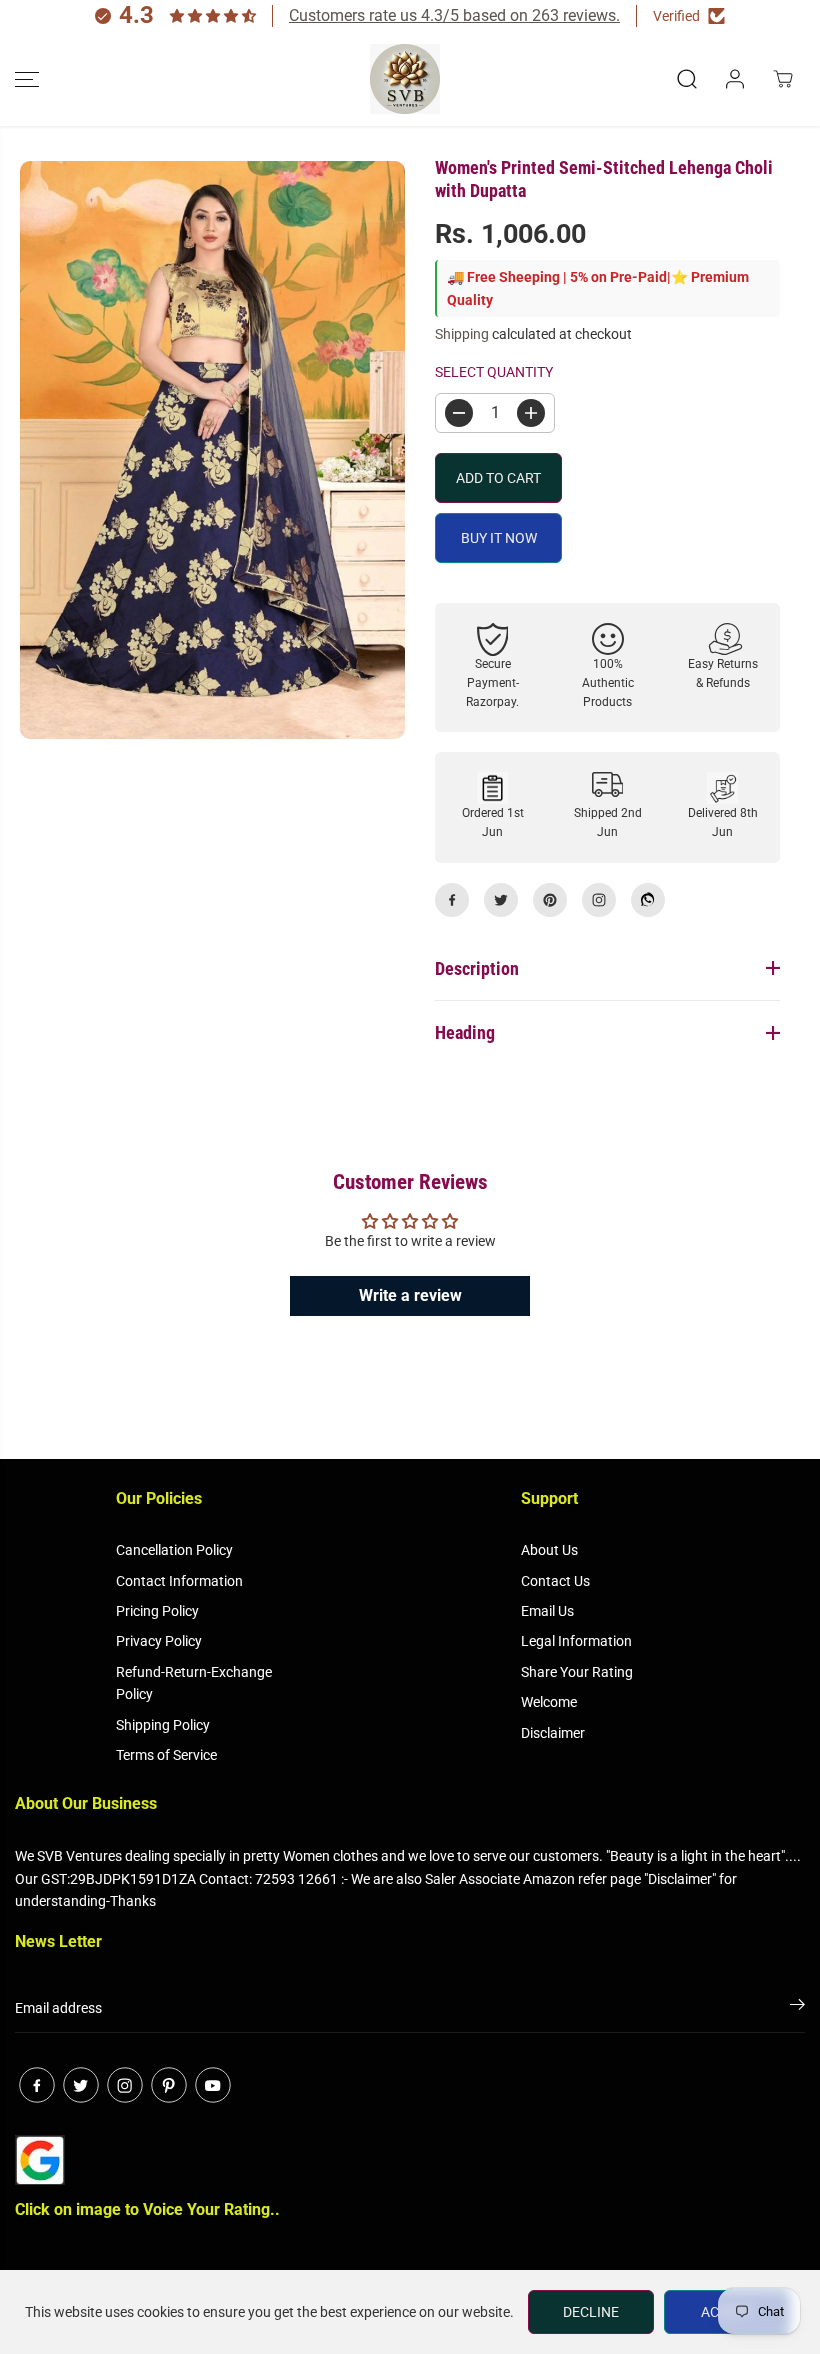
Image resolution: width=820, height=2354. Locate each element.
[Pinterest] (550, 900)
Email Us (547, 1611)
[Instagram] (599, 900)
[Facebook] (452, 900)
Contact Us (555, 1581)
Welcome (549, 1702)
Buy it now (499, 538)
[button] (27, 79)
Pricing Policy (157, 1611)
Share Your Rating (577, 1672)
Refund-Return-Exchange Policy (194, 1683)
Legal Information (576, 1641)
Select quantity (494, 372)
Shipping (462, 334)
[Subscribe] (797, 2008)
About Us (549, 1550)
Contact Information (179, 1581)
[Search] (687, 79)
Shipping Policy (163, 1725)
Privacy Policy (159, 1641)
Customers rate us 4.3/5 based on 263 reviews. (454, 15)
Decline (591, 2312)
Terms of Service (166, 1755)
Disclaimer (553, 1733)
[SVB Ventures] (405, 79)
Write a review (410, 1295)
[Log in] (735, 79)
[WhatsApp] (648, 900)
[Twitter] (501, 900)
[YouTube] (213, 2085)
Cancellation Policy (174, 1550)
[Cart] (783, 79)
